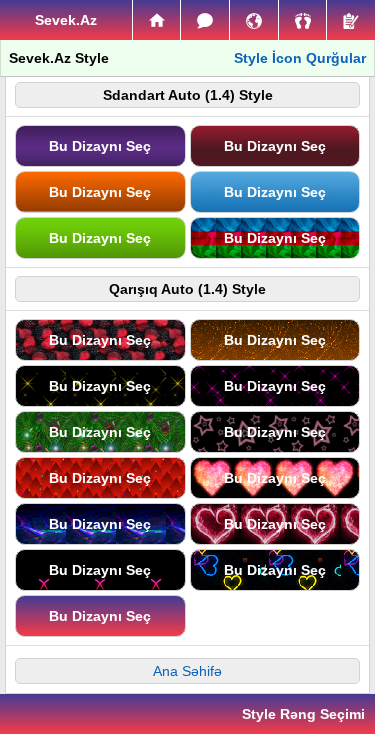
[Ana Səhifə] (157, 20)
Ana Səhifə (187, 671)
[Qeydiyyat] (351, 20)
